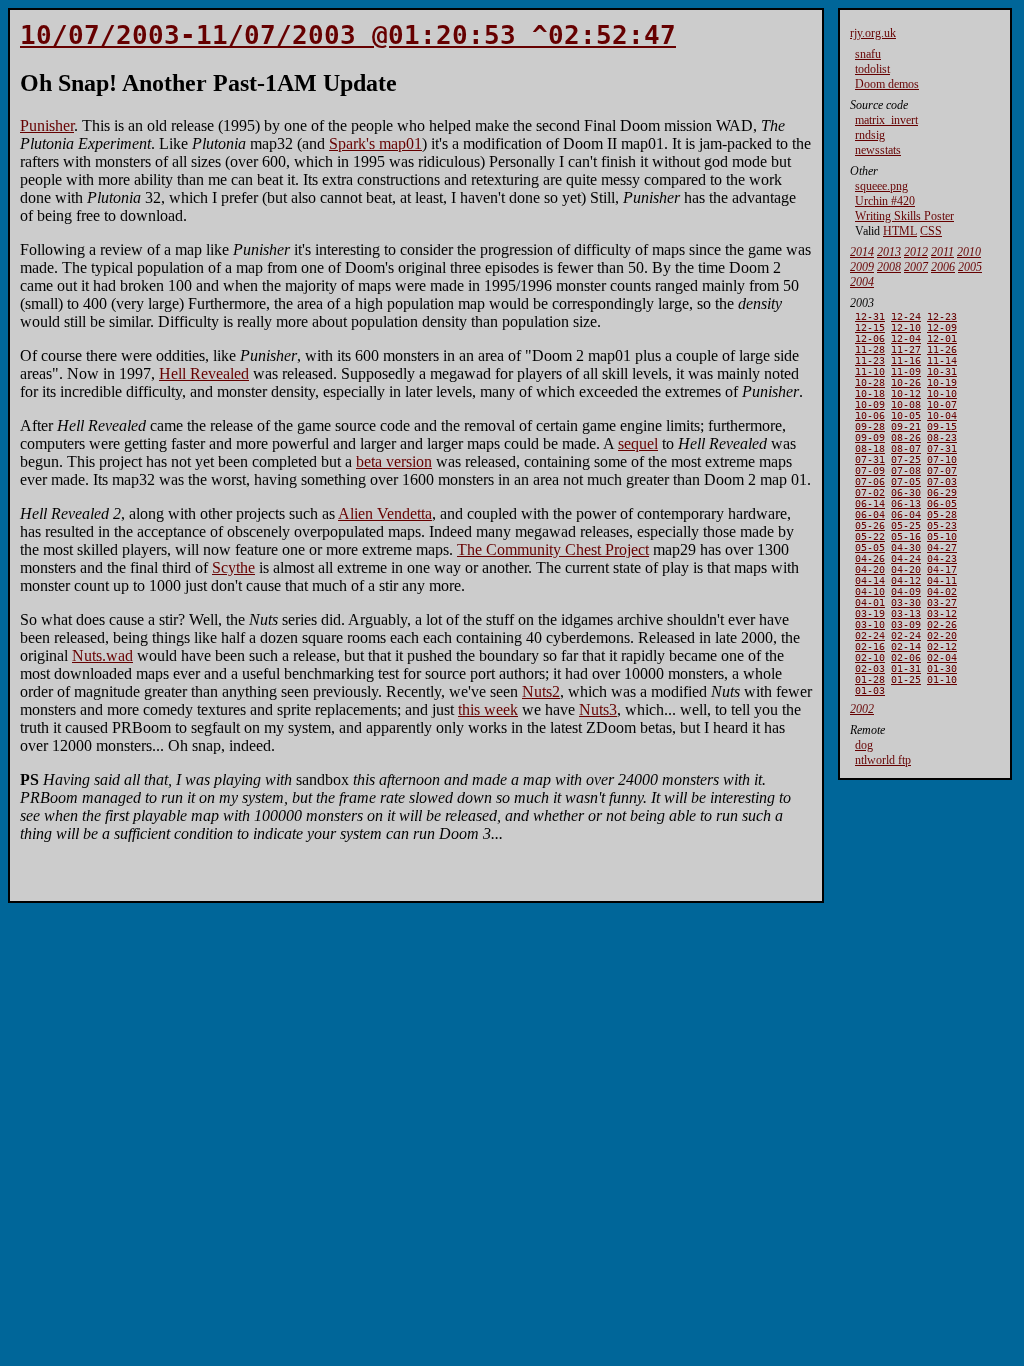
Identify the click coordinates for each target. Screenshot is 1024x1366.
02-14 (906, 646)
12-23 (942, 316)
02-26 (942, 624)
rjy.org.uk (873, 33)
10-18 (870, 393)
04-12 (906, 580)
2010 (969, 252)
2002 (862, 709)
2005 (970, 267)
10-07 (942, 404)
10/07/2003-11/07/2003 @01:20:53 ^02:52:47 (348, 35)
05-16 (906, 536)
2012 (916, 252)
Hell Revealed (204, 373)
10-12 (906, 393)
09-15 (942, 426)
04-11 (942, 580)
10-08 (906, 404)
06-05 (942, 503)
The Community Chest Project (553, 549)
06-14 (870, 503)
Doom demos (887, 84)
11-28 (870, 349)
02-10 (870, 657)
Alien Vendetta (385, 513)
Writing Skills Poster (904, 216)
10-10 (942, 393)
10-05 (906, 415)
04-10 (870, 591)
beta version (394, 461)
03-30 (906, 602)
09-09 (870, 437)
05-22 (870, 536)
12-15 (870, 327)
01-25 (906, 679)
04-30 (906, 547)
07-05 (906, 481)
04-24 (906, 558)
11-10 (870, 371)
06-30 (906, 492)
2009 (862, 267)
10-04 (942, 415)
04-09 (906, 591)
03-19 (870, 613)
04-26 (870, 558)
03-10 (870, 624)
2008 (889, 267)
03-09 (906, 624)
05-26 (870, 525)
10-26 (906, 382)
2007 (916, 267)
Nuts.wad (102, 655)
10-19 (942, 382)
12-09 (942, 327)
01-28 (870, 679)
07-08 (906, 470)
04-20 (870, 569)
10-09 (870, 404)
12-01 (942, 338)
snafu (868, 54)
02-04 (942, 657)
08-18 (870, 448)
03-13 (906, 613)
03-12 (942, 613)
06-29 (942, 492)
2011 (942, 252)
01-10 (942, 679)
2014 (862, 252)
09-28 (870, 426)
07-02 (870, 492)
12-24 (906, 316)
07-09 (870, 470)
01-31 (906, 668)
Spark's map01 (375, 143)
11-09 (906, 371)
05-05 (870, 547)
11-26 (942, 349)
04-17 (942, 569)
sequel (638, 443)
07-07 (942, 470)
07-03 (942, 481)
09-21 (906, 426)
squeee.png (881, 186)
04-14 (870, 580)
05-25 (906, 525)
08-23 (942, 437)
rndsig (870, 135)
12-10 (906, 327)
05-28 (942, 514)
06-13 (906, 503)
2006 (943, 267)
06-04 (870, 514)
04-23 (942, 558)
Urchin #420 (885, 201)
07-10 (942, 459)
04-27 (942, 547)
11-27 (906, 349)
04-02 (942, 591)
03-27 (942, 602)
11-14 (942, 360)
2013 (889, 252)
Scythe (233, 567)
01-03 (870, 690)
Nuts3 (598, 709)
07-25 (906, 459)
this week (488, 709)
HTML (900, 231)
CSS (931, 231)
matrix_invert (886, 120)
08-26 (906, 437)
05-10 (942, 536)
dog (864, 745)
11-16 (906, 360)
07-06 (870, 481)
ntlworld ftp (883, 760)
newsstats (878, 150)
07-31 (942, 448)
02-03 (870, 668)
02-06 (906, 657)
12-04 (906, 338)
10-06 (870, 415)
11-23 (870, 360)
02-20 (942, 635)
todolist (872, 69)
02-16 (870, 646)
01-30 (942, 668)
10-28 (870, 382)
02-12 (942, 646)
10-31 (942, 371)
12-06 (870, 338)
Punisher (47, 125)
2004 (862, 282)
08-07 (906, 448)
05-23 (942, 525)
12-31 (870, 316)
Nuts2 (541, 691)
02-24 (870, 635)
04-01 (870, 602)
